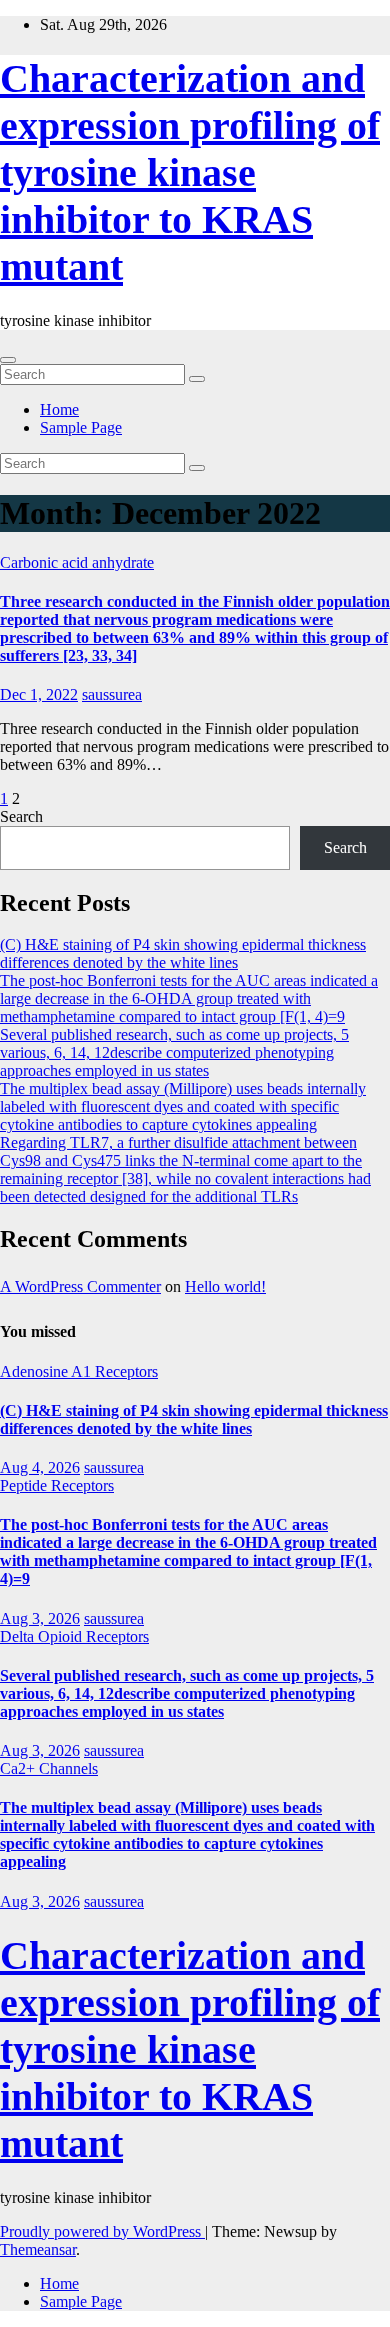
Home (59, 409)
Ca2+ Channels (49, 1768)
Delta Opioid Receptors (74, 1636)
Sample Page (81, 427)
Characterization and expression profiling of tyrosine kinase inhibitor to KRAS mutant (190, 172)
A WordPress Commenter (80, 1286)
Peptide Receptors (57, 1485)
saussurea (112, 694)
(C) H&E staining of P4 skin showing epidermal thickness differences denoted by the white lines (183, 953)
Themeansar (38, 2249)
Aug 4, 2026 (40, 1467)
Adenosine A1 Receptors (79, 1371)
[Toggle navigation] (8, 360)
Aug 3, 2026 (40, 1618)
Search (21, 816)
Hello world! (225, 1286)
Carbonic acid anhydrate (77, 562)
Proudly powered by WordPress (102, 2231)
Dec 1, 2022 (39, 694)
